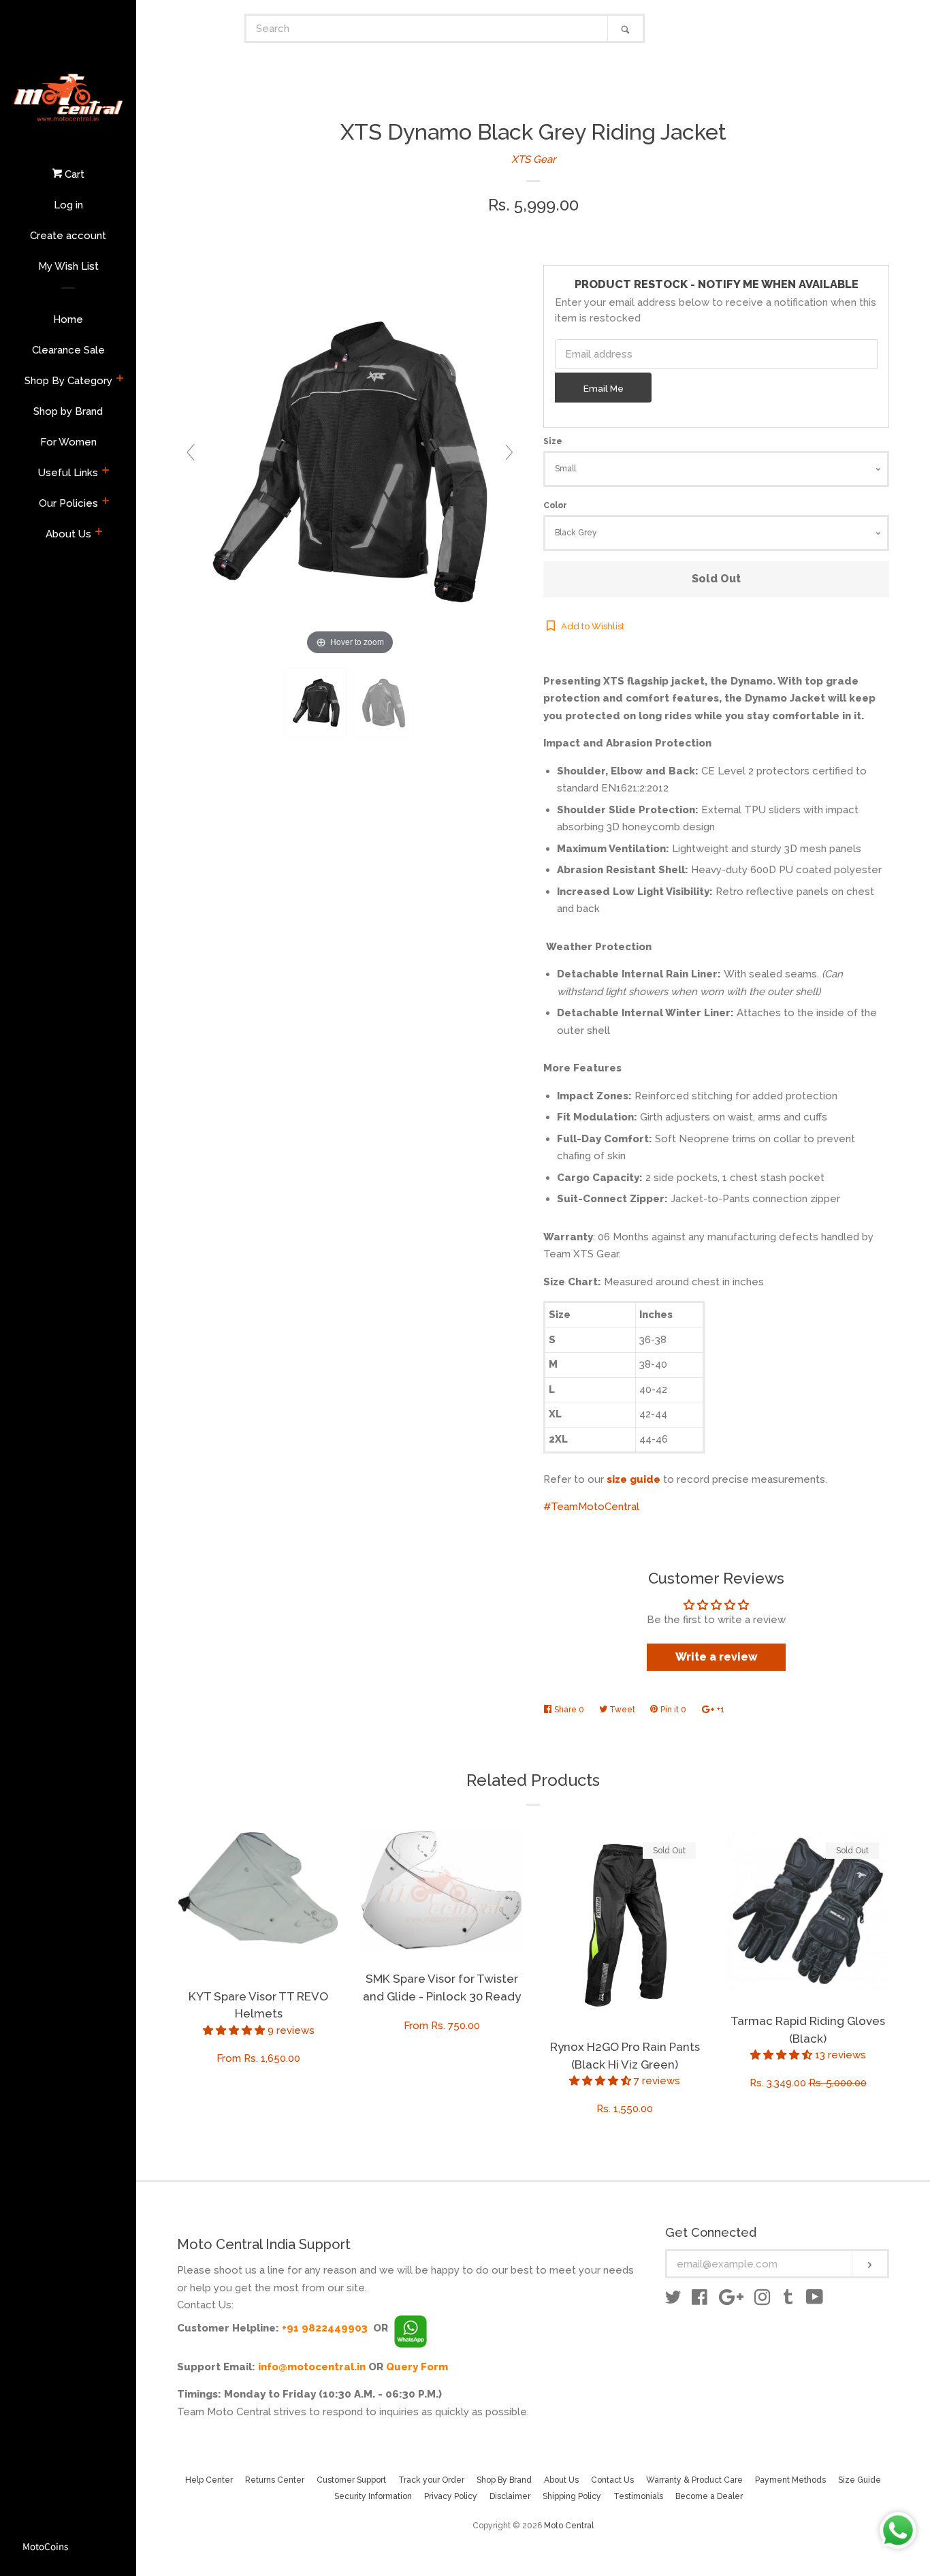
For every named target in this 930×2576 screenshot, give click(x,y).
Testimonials (638, 2496)
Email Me (604, 388)
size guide (634, 1479)
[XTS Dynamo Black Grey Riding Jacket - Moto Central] (316, 703)
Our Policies (68, 503)
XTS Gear (533, 159)
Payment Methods (790, 2480)
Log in (68, 205)
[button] (235, 2030)
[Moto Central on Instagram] (763, 2300)
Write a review (717, 1657)
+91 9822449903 (325, 2328)
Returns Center (275, 2480)
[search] (427, 28)
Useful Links (68, 473)
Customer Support (351, 2480)
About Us (68, 534)
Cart (73, 174)
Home (68, 319)
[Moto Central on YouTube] (815, 2300)
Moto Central (569, 2526)
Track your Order (431, 2480)
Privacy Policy (451, 2496)
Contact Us (612, 2480)
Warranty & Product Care (694, 2480)
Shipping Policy (572, 2496)
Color (555, 505)
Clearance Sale (68, 350)
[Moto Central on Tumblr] (788, 2300)
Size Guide (860, 2480)
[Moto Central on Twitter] (673, 2300)
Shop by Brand (68, 411)
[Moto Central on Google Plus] (731, 2300)
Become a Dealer (709, 2496)
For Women (68, 442)
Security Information (373, 2496)
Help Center (209, 2480)
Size (553, 441)
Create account (68, 236)
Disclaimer (510, 2496)
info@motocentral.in (312, 2367)
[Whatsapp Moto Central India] (411, 2328)
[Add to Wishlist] (329, 1840)
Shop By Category (68, 381)
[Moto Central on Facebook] (700, 2300)
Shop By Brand (504, 2480)
